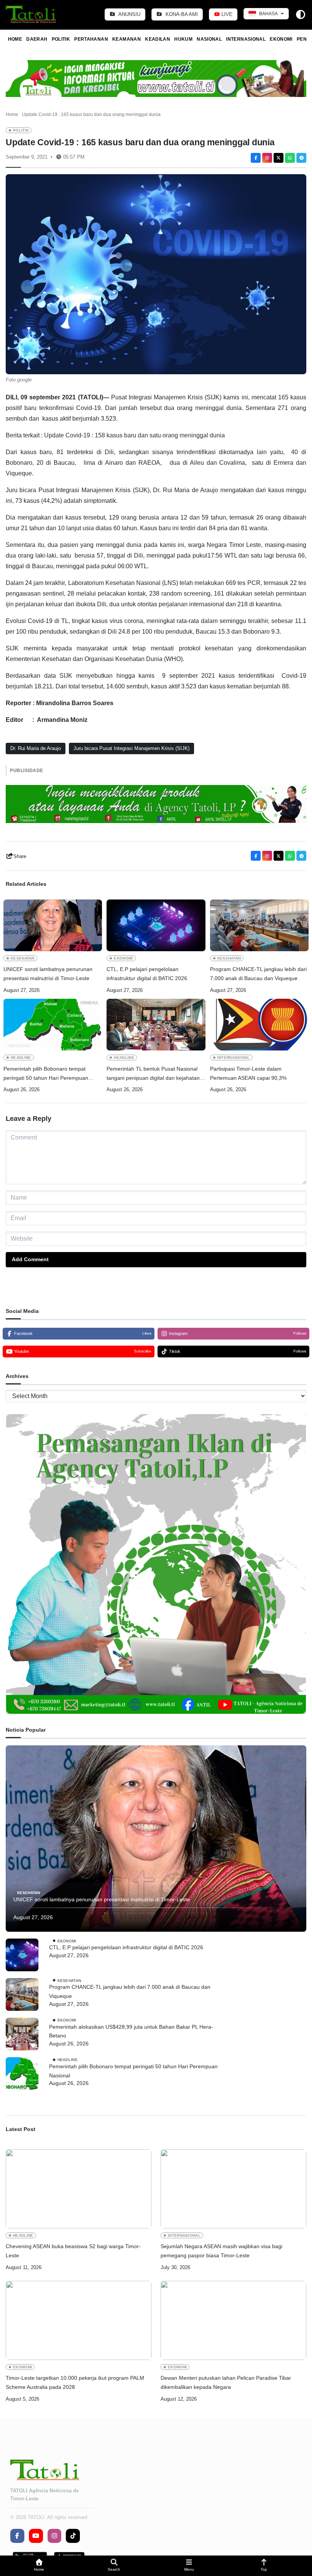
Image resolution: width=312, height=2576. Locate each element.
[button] (39, 2566)
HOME (15, 39)
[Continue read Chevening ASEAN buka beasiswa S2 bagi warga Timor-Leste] (79, 2189)
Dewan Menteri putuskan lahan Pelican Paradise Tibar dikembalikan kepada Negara (226, 2382)
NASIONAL (209, 39)
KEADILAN (158, 39)
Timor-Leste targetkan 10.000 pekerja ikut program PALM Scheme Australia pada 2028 (75, 2382)
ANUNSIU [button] (129, 14)
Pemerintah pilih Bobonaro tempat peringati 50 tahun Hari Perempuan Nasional (46, 1074)
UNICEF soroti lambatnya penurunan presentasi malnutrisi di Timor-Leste (48, 974)
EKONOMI (281, 39)
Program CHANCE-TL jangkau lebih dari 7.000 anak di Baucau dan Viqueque (258, 974)
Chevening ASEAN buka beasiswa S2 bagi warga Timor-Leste (73, 2251)
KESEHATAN (23, 958)
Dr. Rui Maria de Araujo (36, 748)
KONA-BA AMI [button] (181, 14)
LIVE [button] (226, 14)
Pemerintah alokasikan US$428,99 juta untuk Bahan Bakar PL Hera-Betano (131, 2031)
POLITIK (61, 39)
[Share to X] (279, 158)
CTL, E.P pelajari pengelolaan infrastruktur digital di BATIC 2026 (147, 974)
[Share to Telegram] (301, 158)
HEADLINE (21, 1058)
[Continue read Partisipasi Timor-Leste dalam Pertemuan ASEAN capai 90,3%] (259, 1025)
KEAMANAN (127, 39)
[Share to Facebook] (256, 158)
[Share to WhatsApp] (290, 158)
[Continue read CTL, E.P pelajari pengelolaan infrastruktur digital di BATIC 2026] (156, 925)
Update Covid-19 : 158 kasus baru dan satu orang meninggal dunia (135, 435)
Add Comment (30, 1259)
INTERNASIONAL (246, 39)
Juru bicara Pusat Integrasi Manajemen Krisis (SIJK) (131, 748)
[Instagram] (267, 158)
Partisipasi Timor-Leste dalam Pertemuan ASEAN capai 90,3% (250, 1073)
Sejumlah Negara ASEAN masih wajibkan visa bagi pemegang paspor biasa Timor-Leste (221, 2251)
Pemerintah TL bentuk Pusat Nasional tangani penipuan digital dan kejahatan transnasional (153, 1074)
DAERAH (37, 39)
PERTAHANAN (91, 39)
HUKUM (183, 39)
